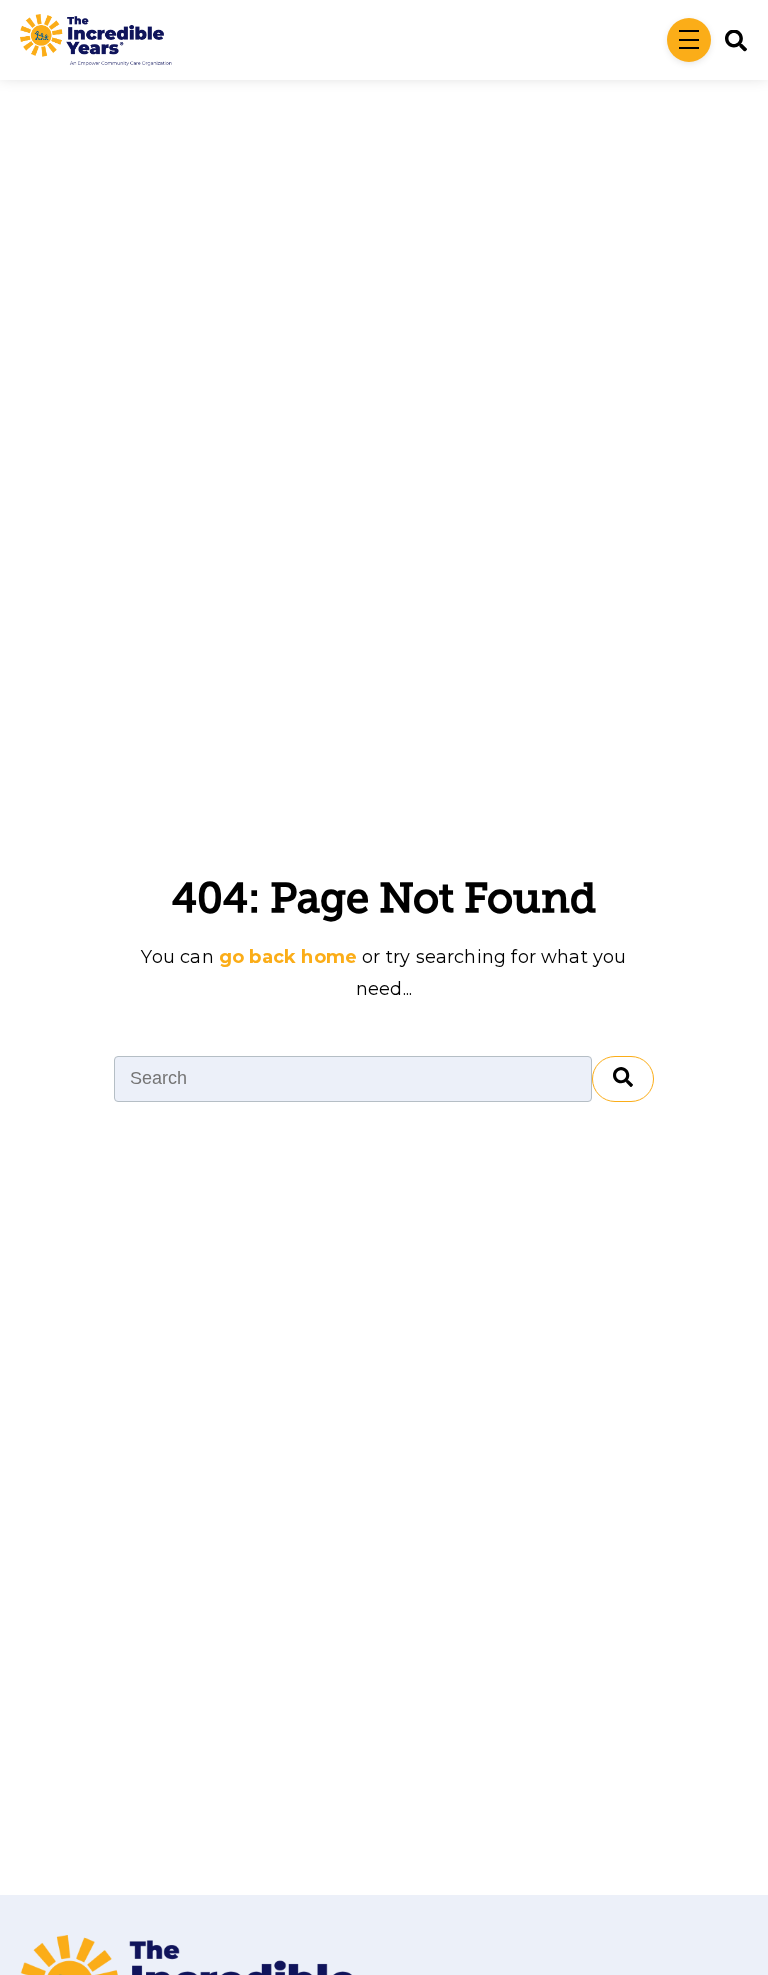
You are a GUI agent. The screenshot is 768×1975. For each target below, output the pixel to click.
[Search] (623, 1079)
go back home (288, 957)
